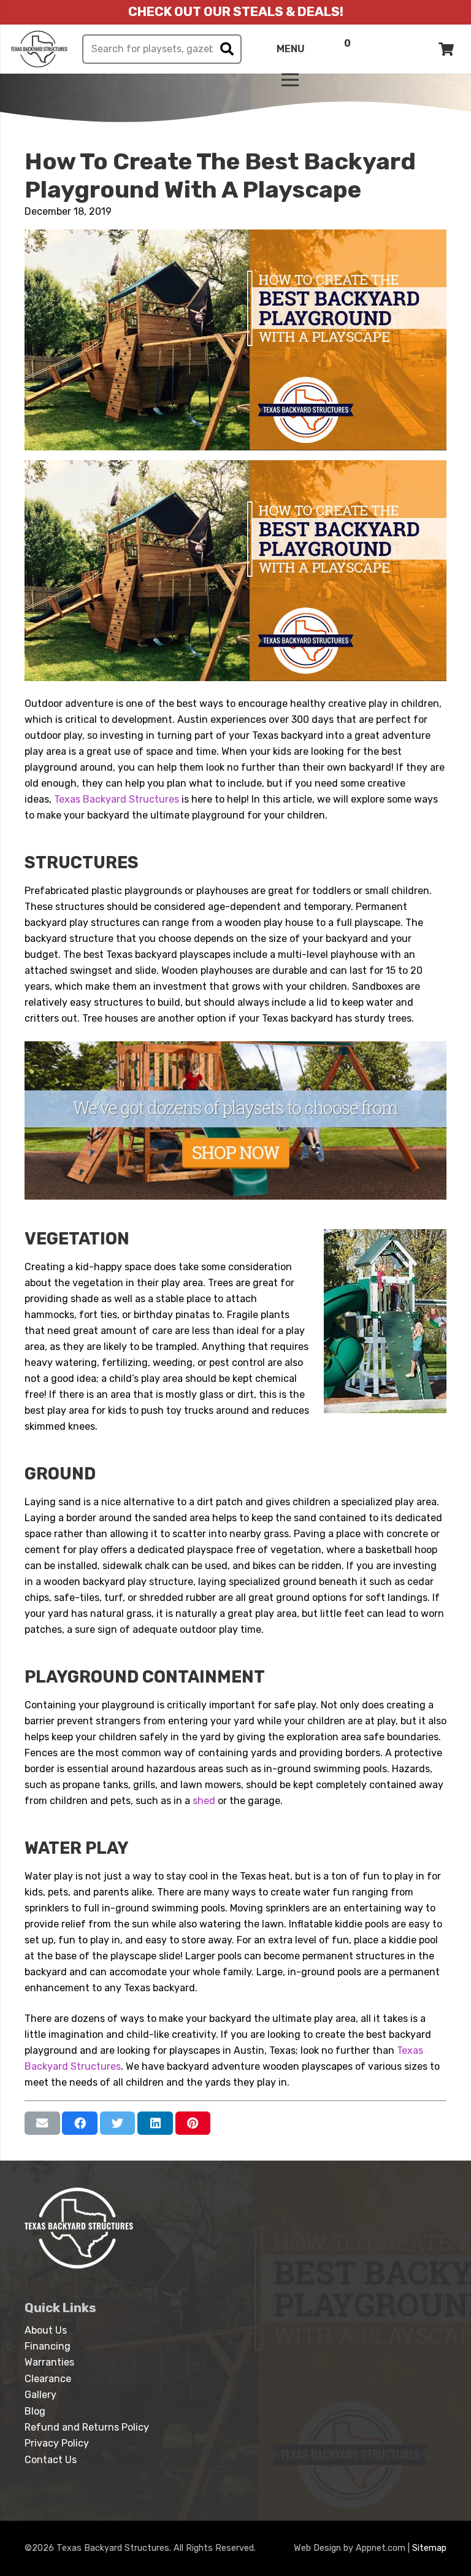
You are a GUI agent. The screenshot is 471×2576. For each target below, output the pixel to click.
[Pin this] (193, 2123)
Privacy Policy (57, 2443)
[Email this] (42, 2123)
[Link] (39, 49)
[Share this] (80, 2123)
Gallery (40, 2395)
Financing (48, 2346)
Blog (35, 2411)
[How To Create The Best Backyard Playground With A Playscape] (235, 237)
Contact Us (51, 2460)
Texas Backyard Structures (117, 799)
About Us (46, 2330)
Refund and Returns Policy (87, 2427)
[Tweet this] (118, 2123)
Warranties (49, 2362)
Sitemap (429, 2548)
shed (204, 1801)
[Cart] (446, 49)
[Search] (227, 49)
